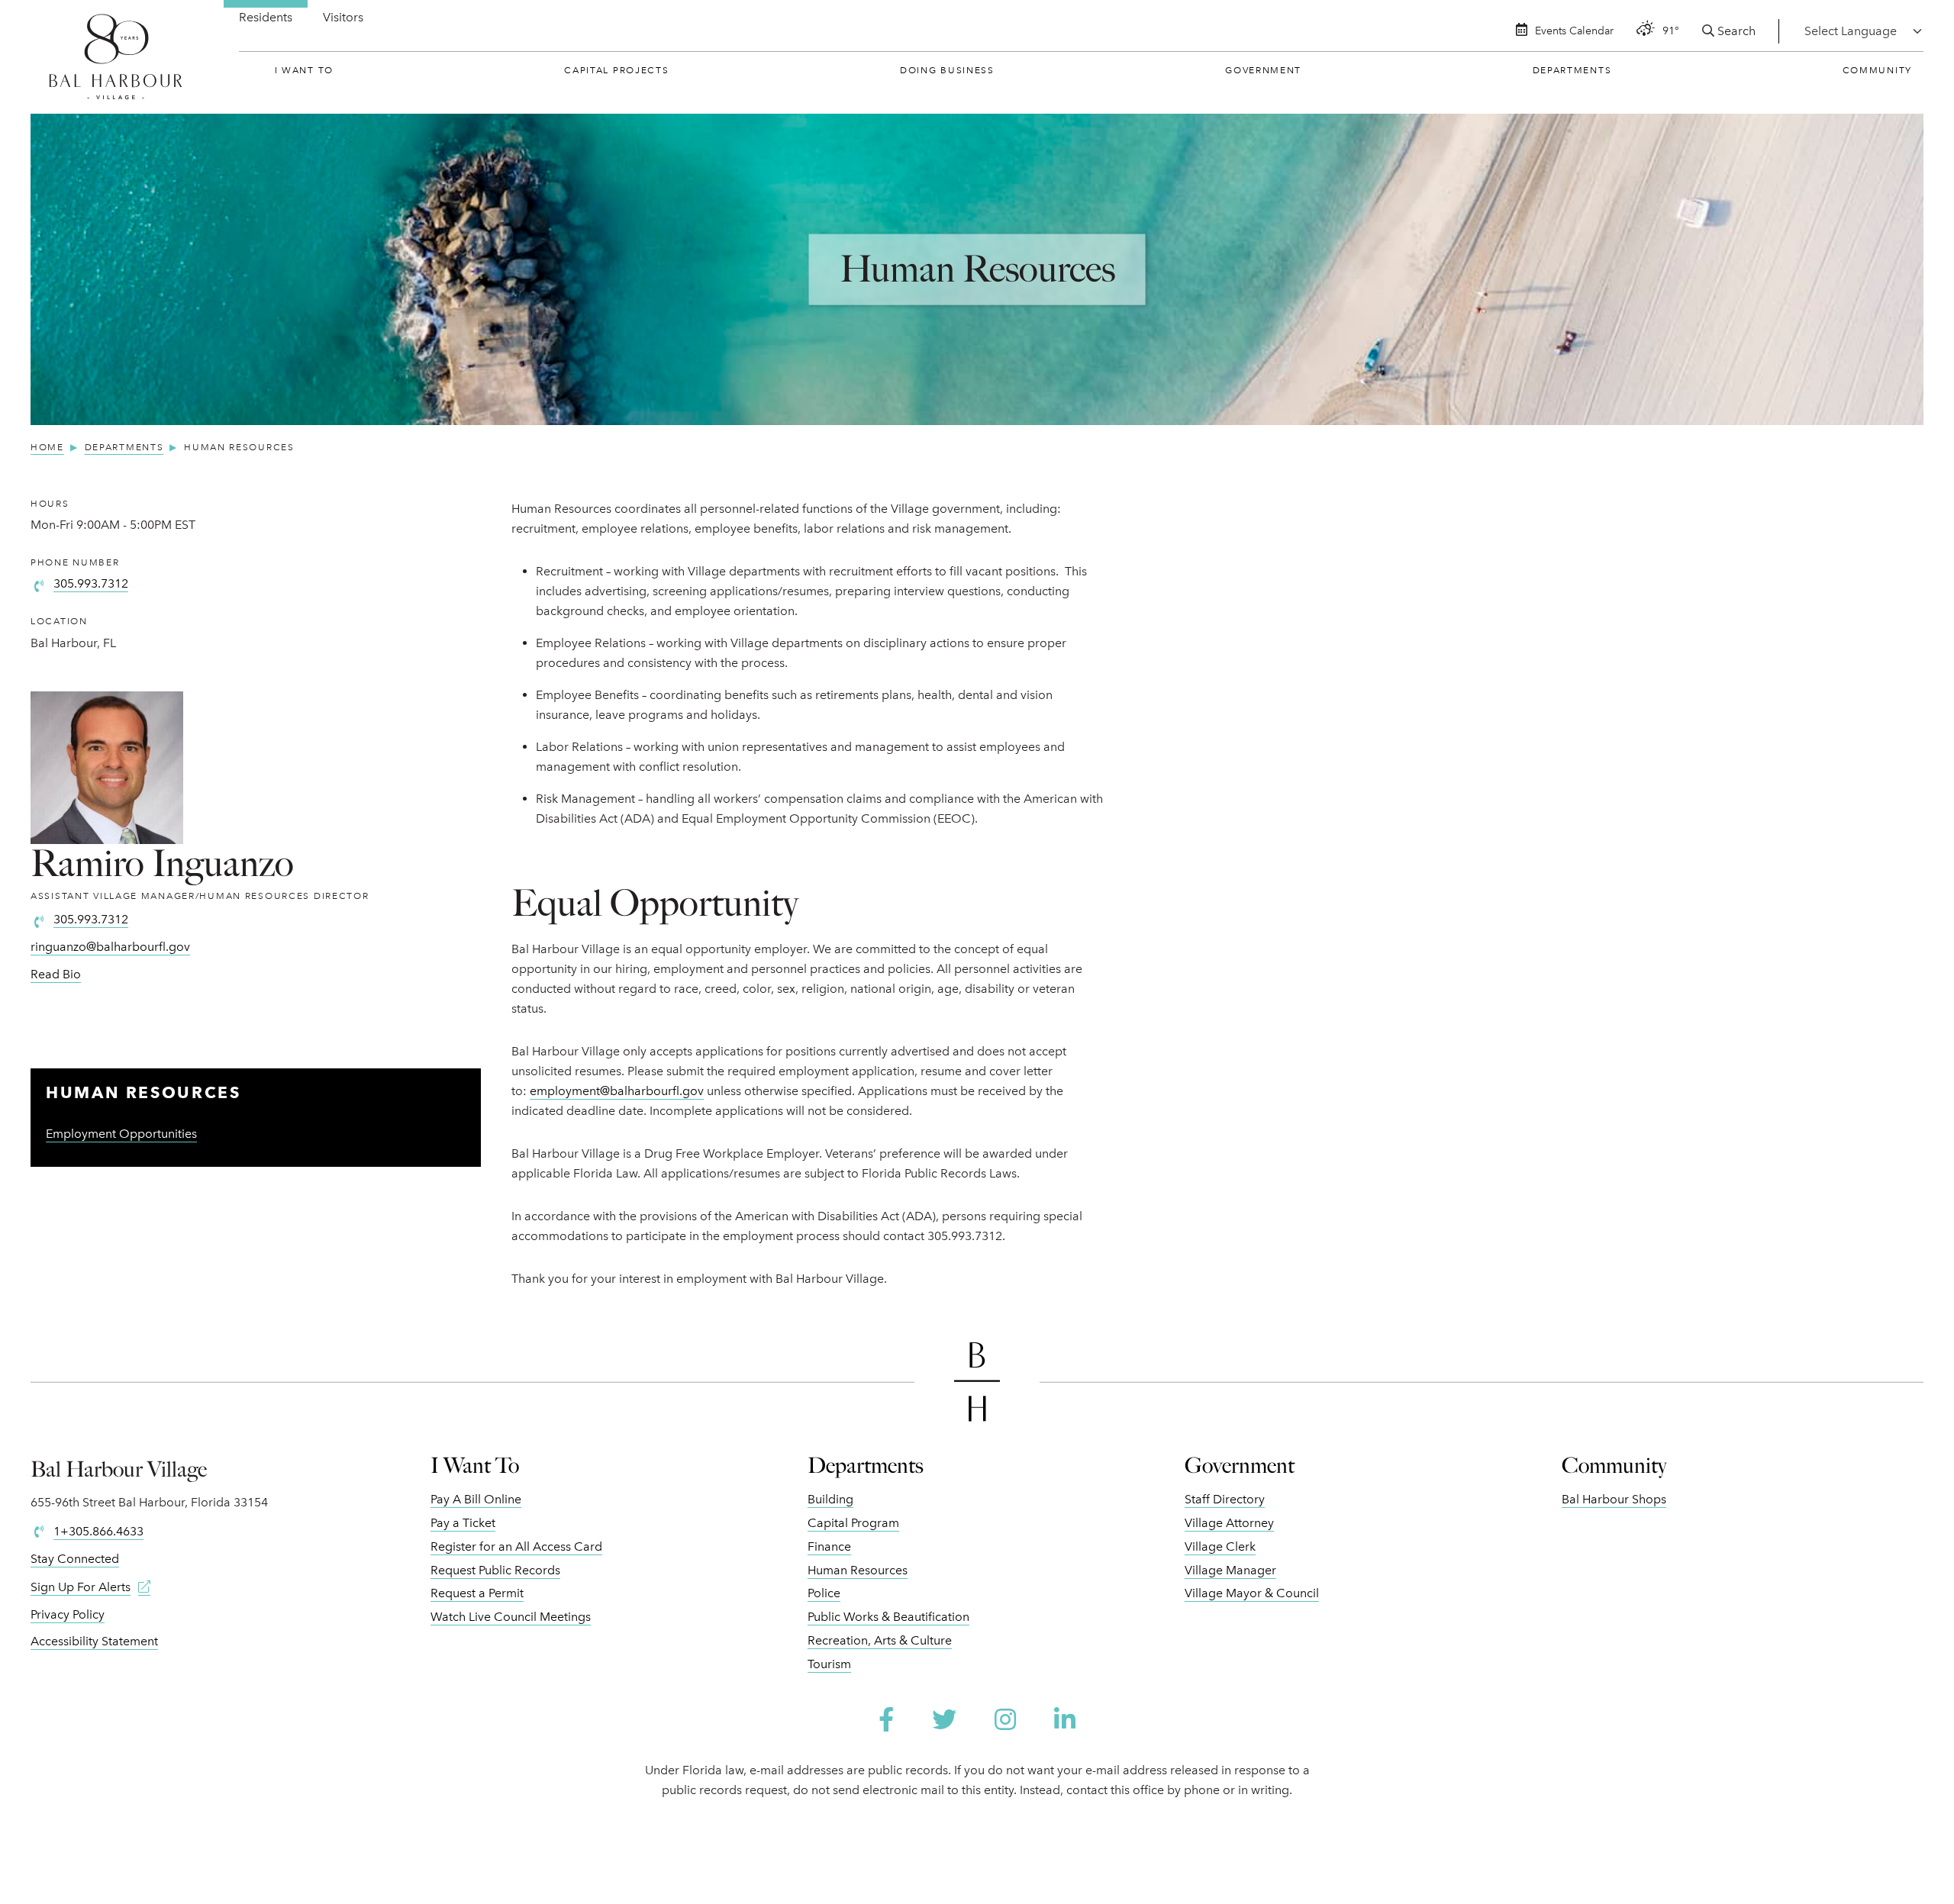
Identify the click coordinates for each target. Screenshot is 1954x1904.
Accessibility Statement (94, 1641)
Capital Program (853, 1523)
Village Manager (1230, 1570)
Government (1263, 70)
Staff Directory (1225, 1499)
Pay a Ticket (463, 1523)
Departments (1572, 70)
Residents (266, 17)
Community (1877, 70)
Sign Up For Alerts (81, 1587)
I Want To (304, 70)
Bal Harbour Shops (1614, 1499)
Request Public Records (495, 1570)
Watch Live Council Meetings (511, 1617)
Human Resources (858, 1570)
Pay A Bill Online (476, 1499)
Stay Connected (75, 1559)
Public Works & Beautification (888, 1617)
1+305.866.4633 (98, 1531)
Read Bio (56, 974)
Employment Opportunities (121, 1134)
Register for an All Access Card (516, 1546)
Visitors (343, 17)
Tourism (829, 1664)
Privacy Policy (68, 1614)
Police (824, 1593)
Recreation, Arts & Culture (880, 1640)
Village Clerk (1220, 1546)
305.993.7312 (91, 583)
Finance (829, 1546)
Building (830, 1499)
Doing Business (947, 70)
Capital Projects (616, 70)
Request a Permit (477, 1593)
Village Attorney (1229, 1523)
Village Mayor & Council (1252, 1593)
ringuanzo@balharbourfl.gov (110, 947)
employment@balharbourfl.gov (617, 1091)
